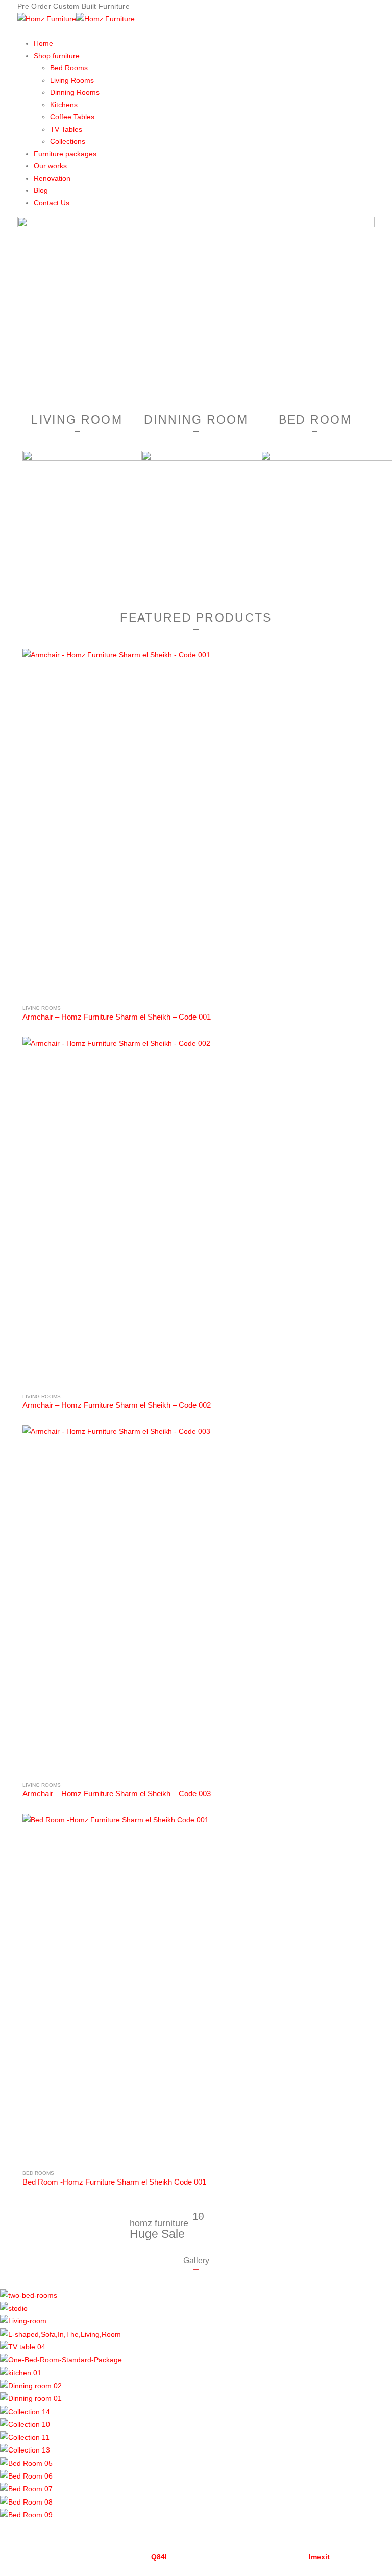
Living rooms (42, 1008)
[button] (196, 2527)
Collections (68, 141)
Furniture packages (65, 154)
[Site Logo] (76, 18)
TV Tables (66, 129)
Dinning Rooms (75, 92)
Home (43, 43)
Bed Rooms (69, 68)
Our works (50, 166)
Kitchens (64, 105)
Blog (41, 190)
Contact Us (52, 203)
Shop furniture (57, 56)
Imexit (319, 2557)
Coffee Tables (72, 117)
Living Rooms (72, 80)
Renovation (52, 178)
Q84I (159, 2557)
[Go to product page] (196, 822)
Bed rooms (38, 2173)
